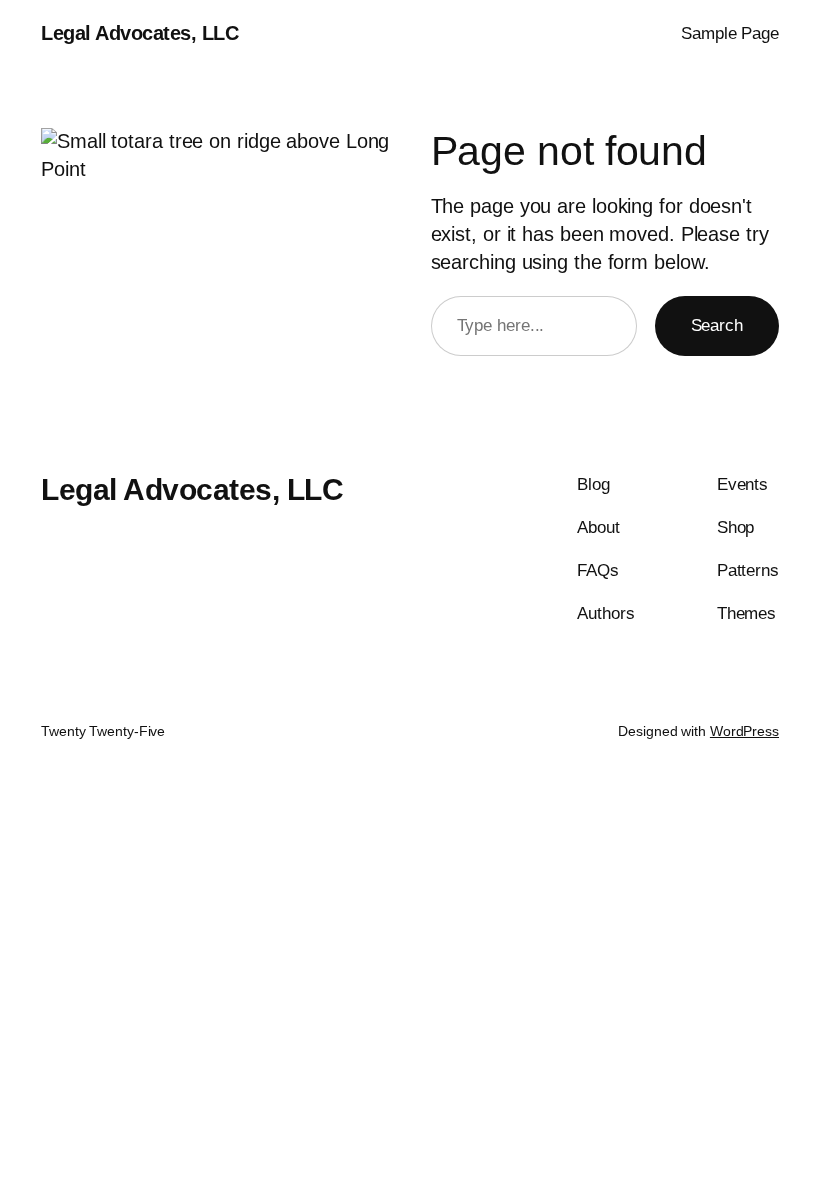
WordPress (744, 731)
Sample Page (730, 33)
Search (717, 325)
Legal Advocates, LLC (139, 33)
